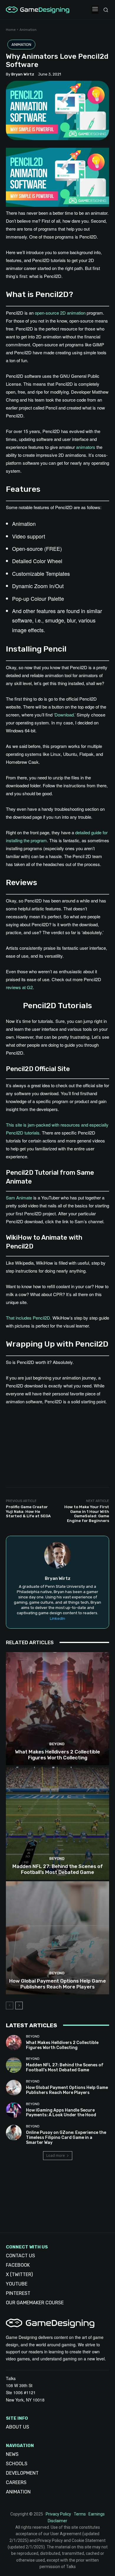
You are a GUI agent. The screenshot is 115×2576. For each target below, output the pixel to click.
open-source (47, 313)
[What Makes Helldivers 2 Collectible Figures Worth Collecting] (57, 1709)
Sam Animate (19, 1198)
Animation (28, 30)
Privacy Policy (58, 2514)
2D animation (73, 313)
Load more (56, 2155)
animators (86, 447)
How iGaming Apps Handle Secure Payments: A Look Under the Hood (61, 2113)
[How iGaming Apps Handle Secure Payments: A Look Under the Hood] (14, 2110)
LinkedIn (57, 1618)
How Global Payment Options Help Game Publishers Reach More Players (57, 1984)
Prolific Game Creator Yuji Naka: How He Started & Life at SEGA (28, 1511)
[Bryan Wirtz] (57, 1555)
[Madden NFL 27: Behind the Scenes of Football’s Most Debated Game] (57, 1823)
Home (11, 30)
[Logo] (37, 10)
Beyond (57, 1744)
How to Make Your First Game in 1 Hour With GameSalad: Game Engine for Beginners (87, 1514)
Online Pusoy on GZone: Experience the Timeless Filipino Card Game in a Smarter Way (66, 2138)
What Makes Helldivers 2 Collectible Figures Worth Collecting (57, 1755)
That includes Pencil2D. (29, 1318)
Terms (80, 2514)
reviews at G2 (19, 987)
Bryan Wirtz (23, 74)
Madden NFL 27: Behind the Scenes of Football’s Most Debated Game (58, 1869)
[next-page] (19, 2006)
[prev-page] (10, 2006)
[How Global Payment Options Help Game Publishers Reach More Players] (57, 1938)
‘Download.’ (65, 715)
